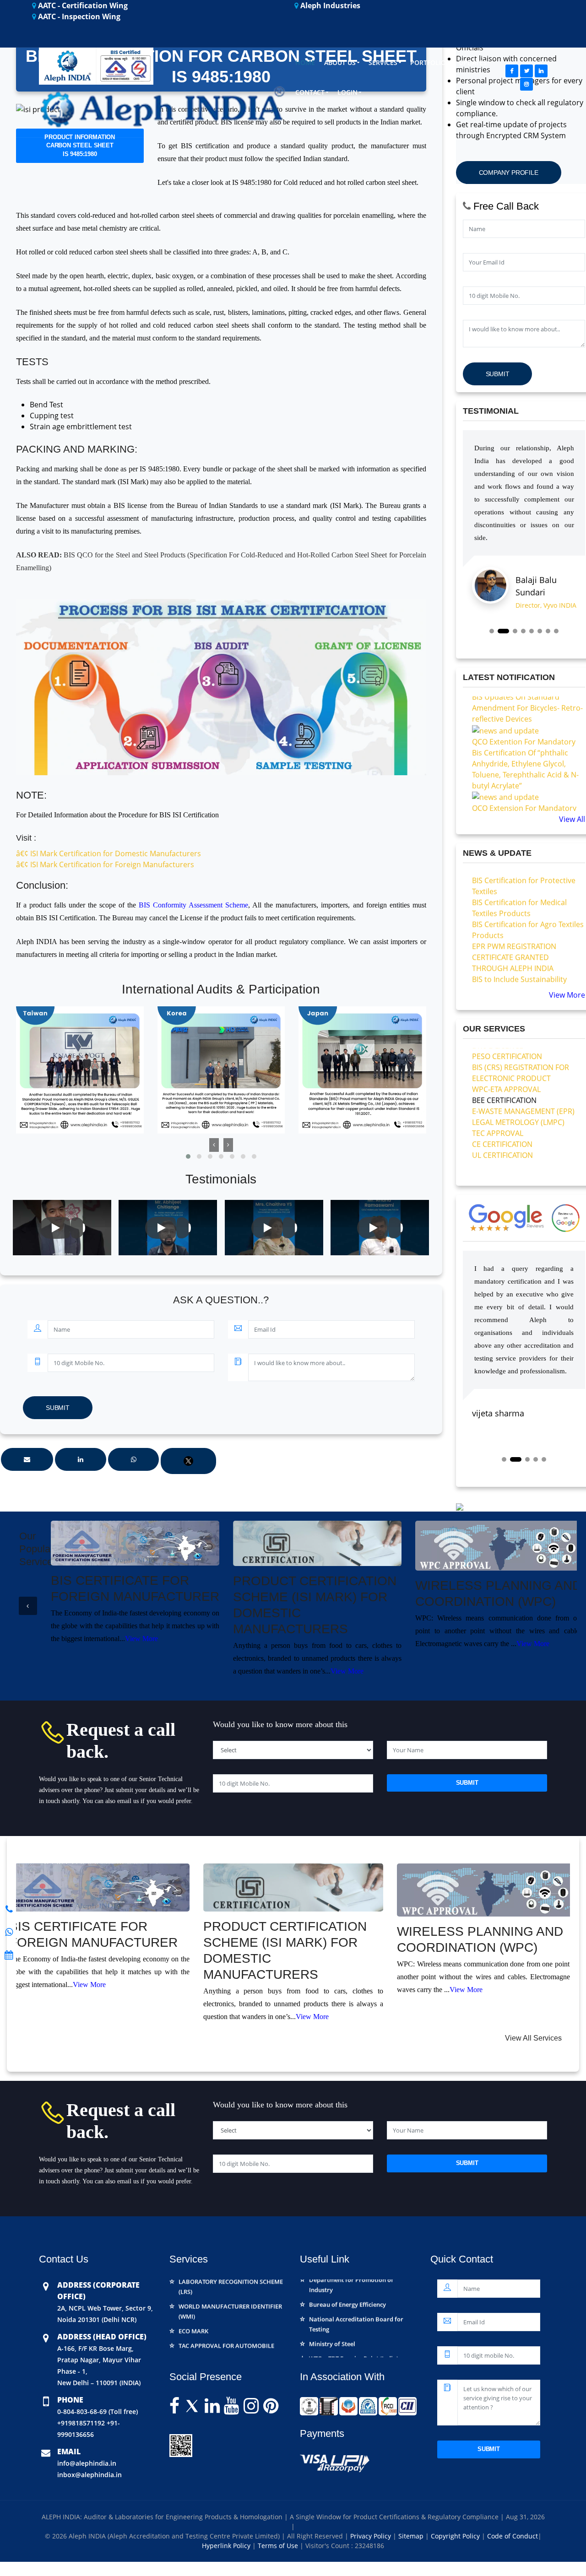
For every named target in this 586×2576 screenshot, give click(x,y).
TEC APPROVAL (498, 1093)
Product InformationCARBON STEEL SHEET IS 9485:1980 (80, 146)
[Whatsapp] (9, 1909)
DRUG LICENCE (199, 2333)
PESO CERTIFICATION (208, 2348)
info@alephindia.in (87, 2463)
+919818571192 (81, 2423)
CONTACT (310, 92)
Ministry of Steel (332, 2317)
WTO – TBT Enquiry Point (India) (354, 2332)
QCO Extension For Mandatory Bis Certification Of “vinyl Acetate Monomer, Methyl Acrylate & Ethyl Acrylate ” (528, 784)
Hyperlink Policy (227, 2546)
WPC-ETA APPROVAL (506, 1049)
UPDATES (473, 62)
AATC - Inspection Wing (78, 16)
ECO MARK (193, 2304)
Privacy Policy (372, 2536)
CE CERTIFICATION (502, 1104)
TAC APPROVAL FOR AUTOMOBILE (226, 2319)
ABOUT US (340, 62)
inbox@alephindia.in (90, 2475)
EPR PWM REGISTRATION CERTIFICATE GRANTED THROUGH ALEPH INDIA (514, 917)
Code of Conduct (513, 2536)
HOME (305, 62)
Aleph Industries (329, 5)
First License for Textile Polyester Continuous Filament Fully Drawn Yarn (528, 983)
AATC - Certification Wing (82, 5)
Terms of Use (279, 2546)
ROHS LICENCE (497, 1126)
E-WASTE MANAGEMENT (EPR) (523, 1071)
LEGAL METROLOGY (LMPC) (518, 1082)
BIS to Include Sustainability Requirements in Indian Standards (519, 950)
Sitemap (412, 2536)
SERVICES (383, 62)
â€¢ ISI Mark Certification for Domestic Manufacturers (109, 853)
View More (567, 995)
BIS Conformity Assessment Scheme (193, 905)
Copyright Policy (456, 2536)
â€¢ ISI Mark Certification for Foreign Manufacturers (105, 864)
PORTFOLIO (428, 62)
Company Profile (509, 173)
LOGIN (347, 92)
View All (572, 819)
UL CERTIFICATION (502, 1115)
